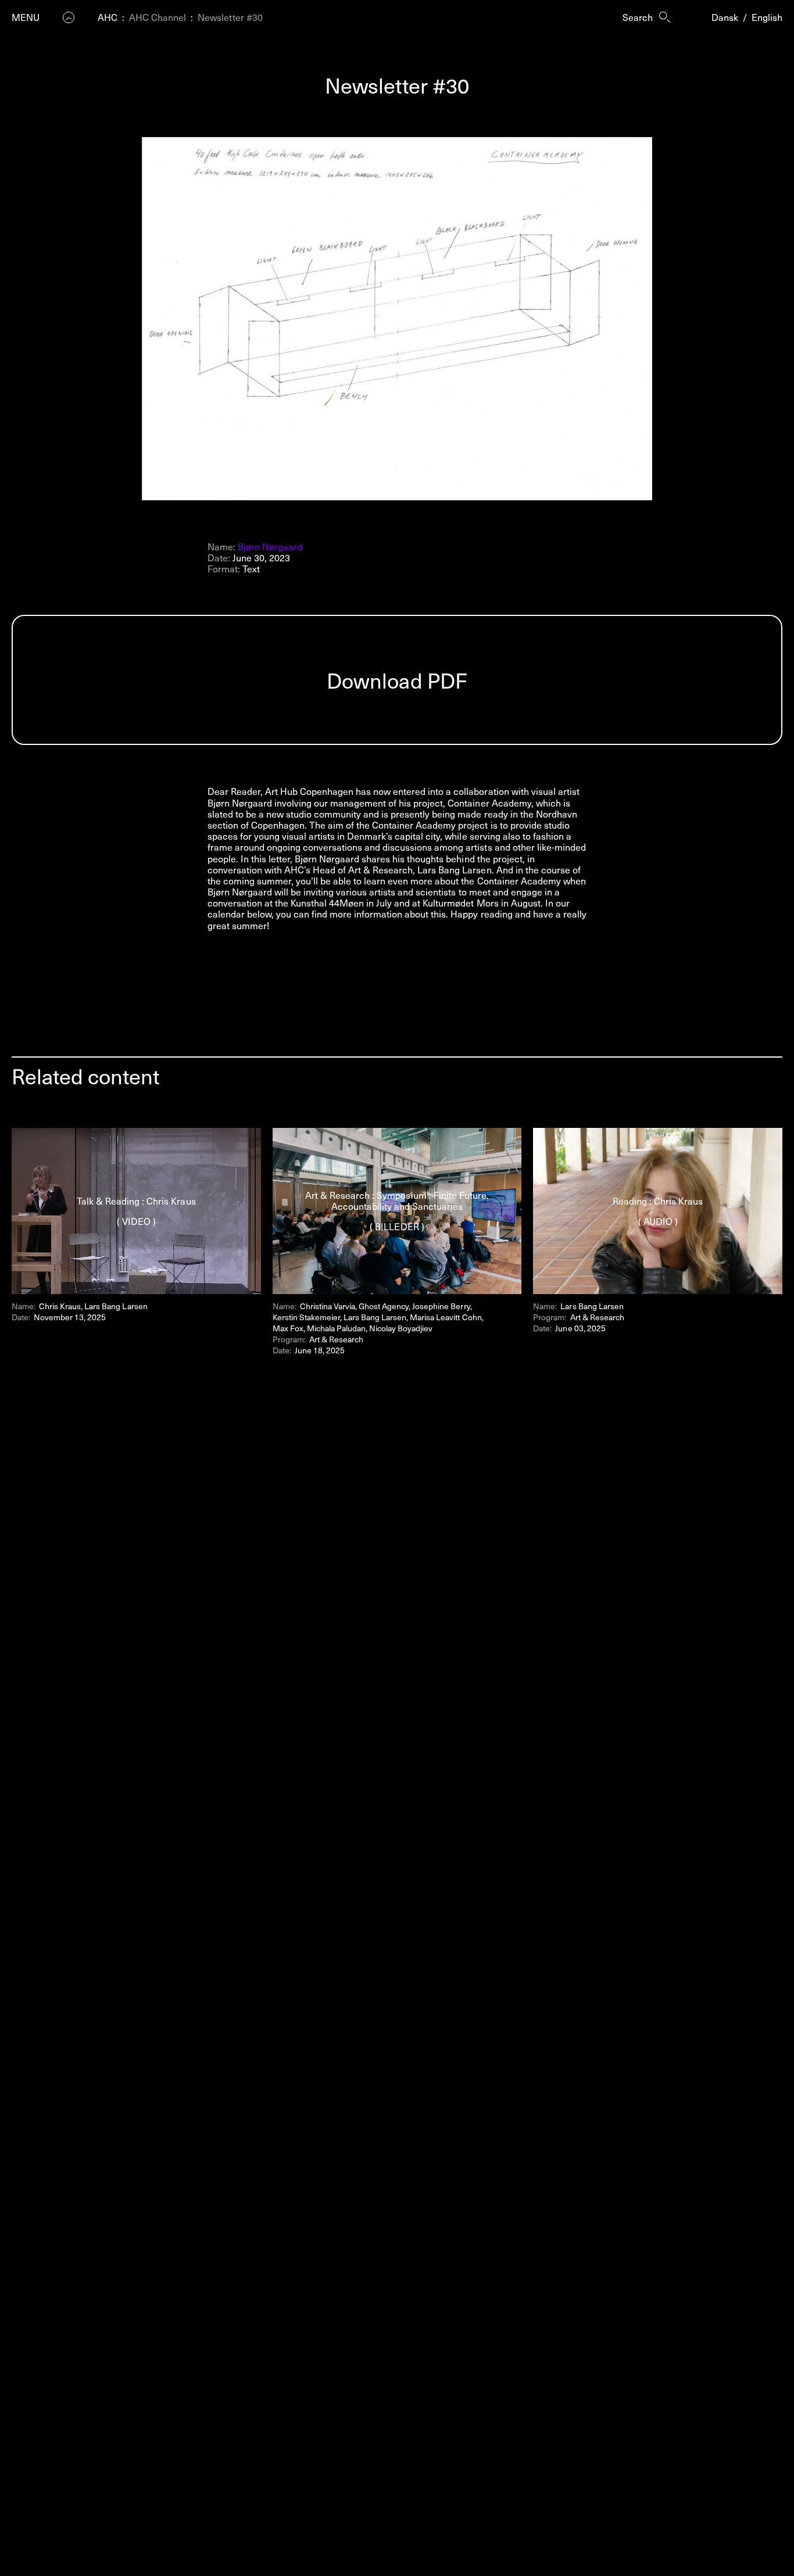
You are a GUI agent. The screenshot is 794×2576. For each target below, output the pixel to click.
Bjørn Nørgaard (270, 546)
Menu (26, 17)
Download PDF (397, 680)
